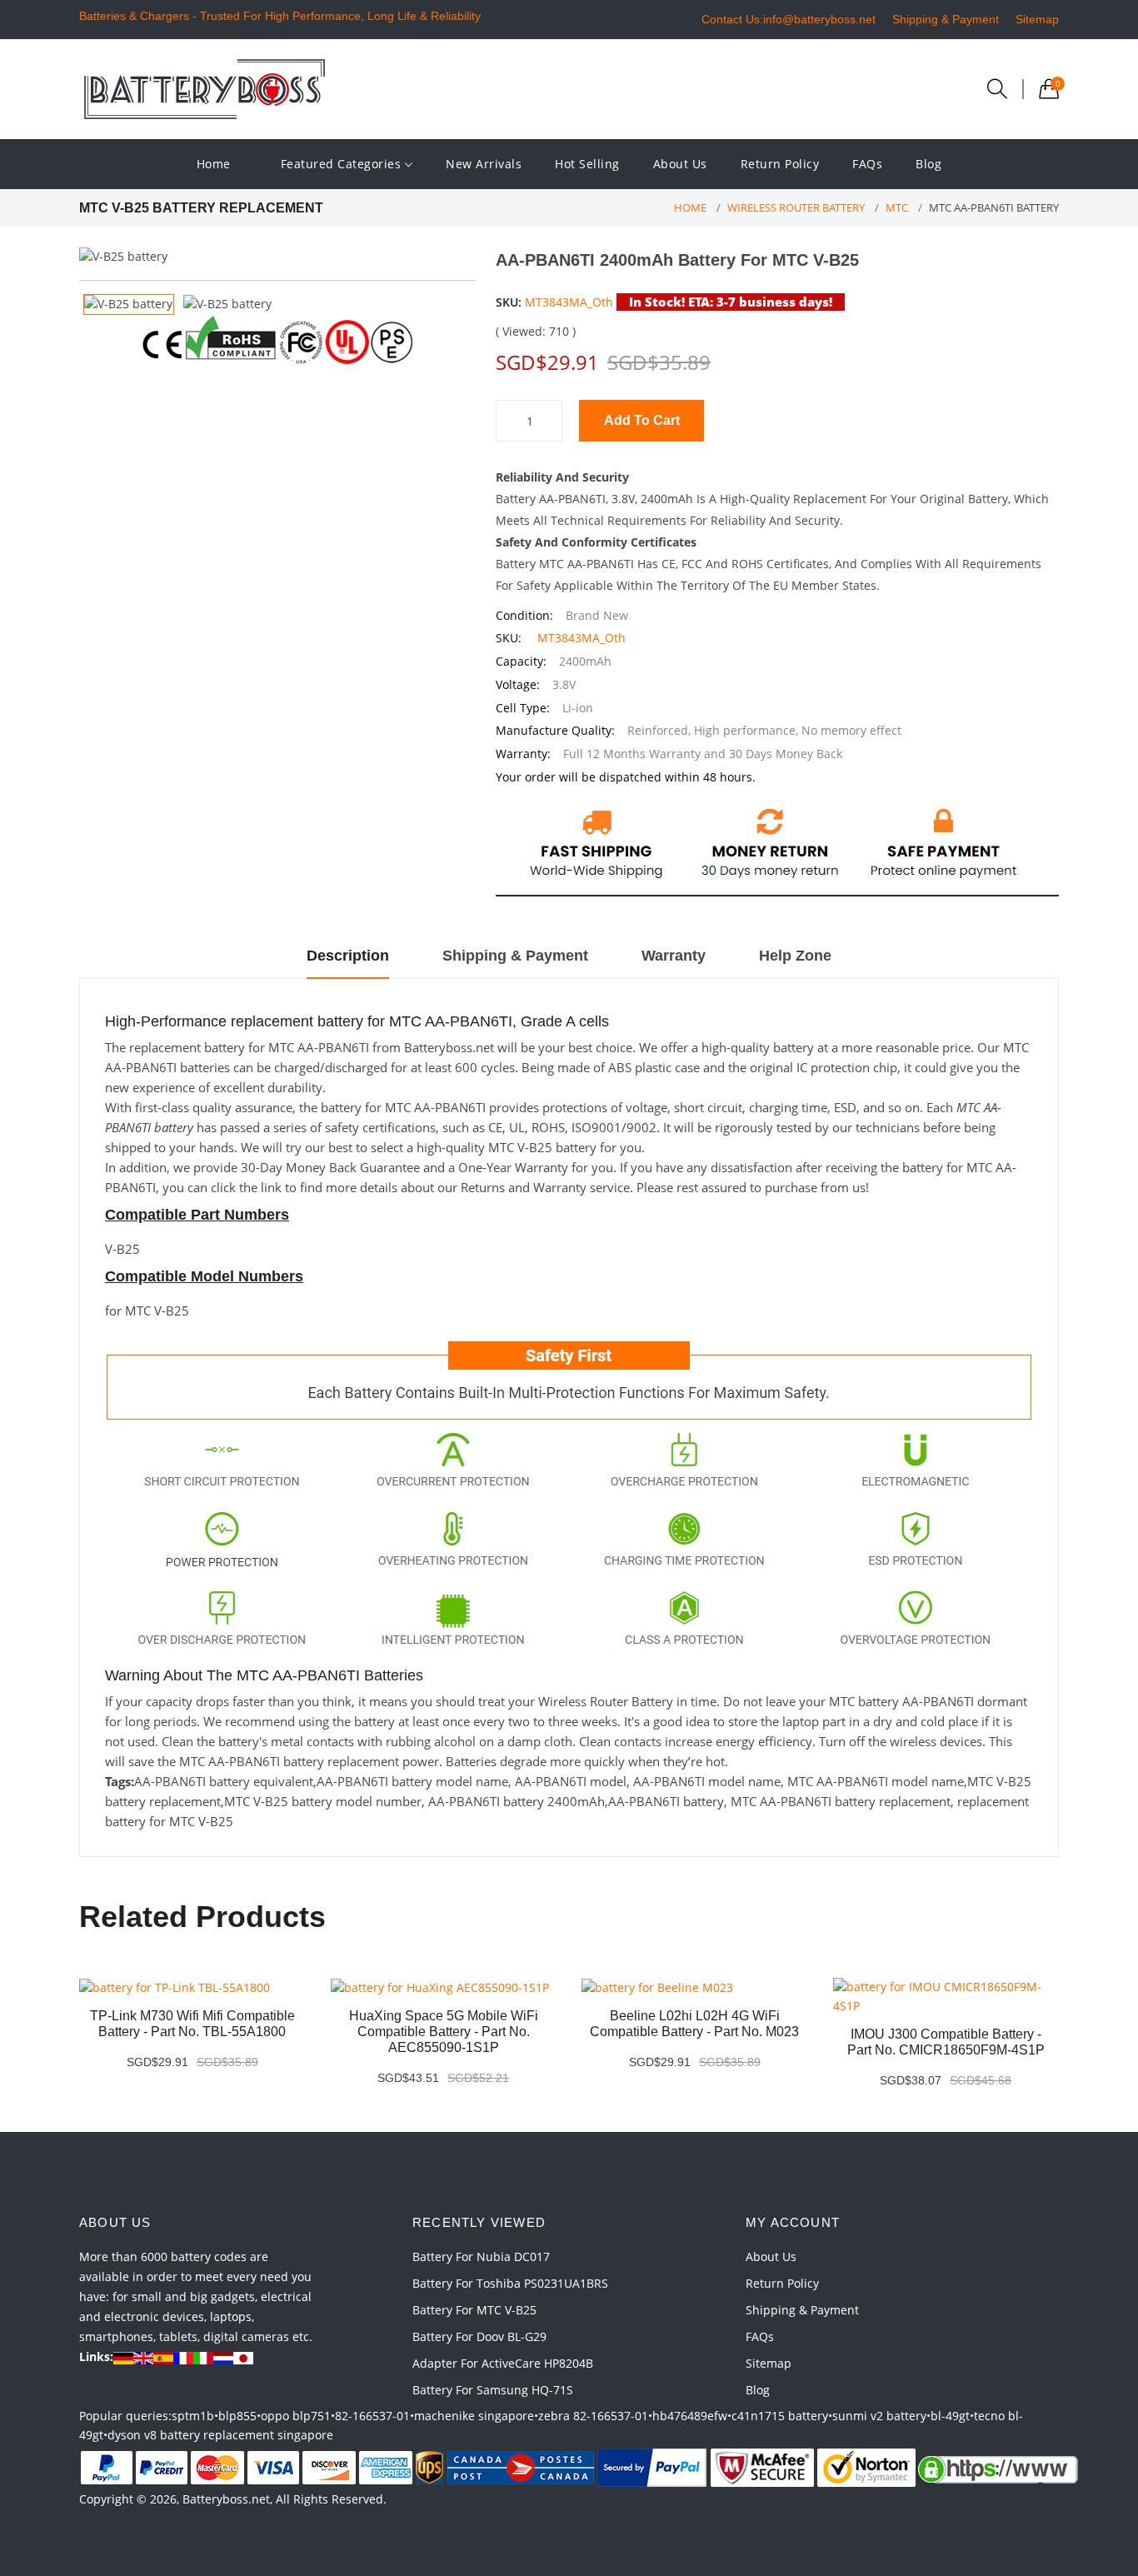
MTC (897, 207)
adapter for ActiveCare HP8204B (503, 2363)
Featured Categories (343, 164)
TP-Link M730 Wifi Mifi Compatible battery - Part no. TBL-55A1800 (192, 2024)
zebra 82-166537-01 (593, 2416)
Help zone (795, 956)
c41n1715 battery (780, 2416)
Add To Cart (642, 420)
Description (348, 956)
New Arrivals (484, 164)
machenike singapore (474, 2416)
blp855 (237, 2416)
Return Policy (780, 164)
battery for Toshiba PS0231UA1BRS (510, 2283)
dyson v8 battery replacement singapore (220, 2435)
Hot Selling (587, 164)
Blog (928, 164)
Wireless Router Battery (796, 207)
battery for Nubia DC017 (481, 2256)
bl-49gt (950, 2416)
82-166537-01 (372, 2416)
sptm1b (193, 2416)
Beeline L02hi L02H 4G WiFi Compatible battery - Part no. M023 (694, 2024)
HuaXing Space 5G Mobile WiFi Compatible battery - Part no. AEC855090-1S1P (444, 2032)
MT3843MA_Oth (569, 302)
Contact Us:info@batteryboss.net (789, 19)
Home (214, 164)
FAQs (867, 164)
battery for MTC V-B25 (474, 2310)
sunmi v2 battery (879, 2416)
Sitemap (1037, 19)
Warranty (674, 956)
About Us (680, 164)
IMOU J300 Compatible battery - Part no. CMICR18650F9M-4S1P (946, 2042)
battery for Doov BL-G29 (479, 2336)
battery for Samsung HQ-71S (493, 2390)
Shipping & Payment (946, 19)
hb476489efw (690, 2416)
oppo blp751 (296, 2416)
